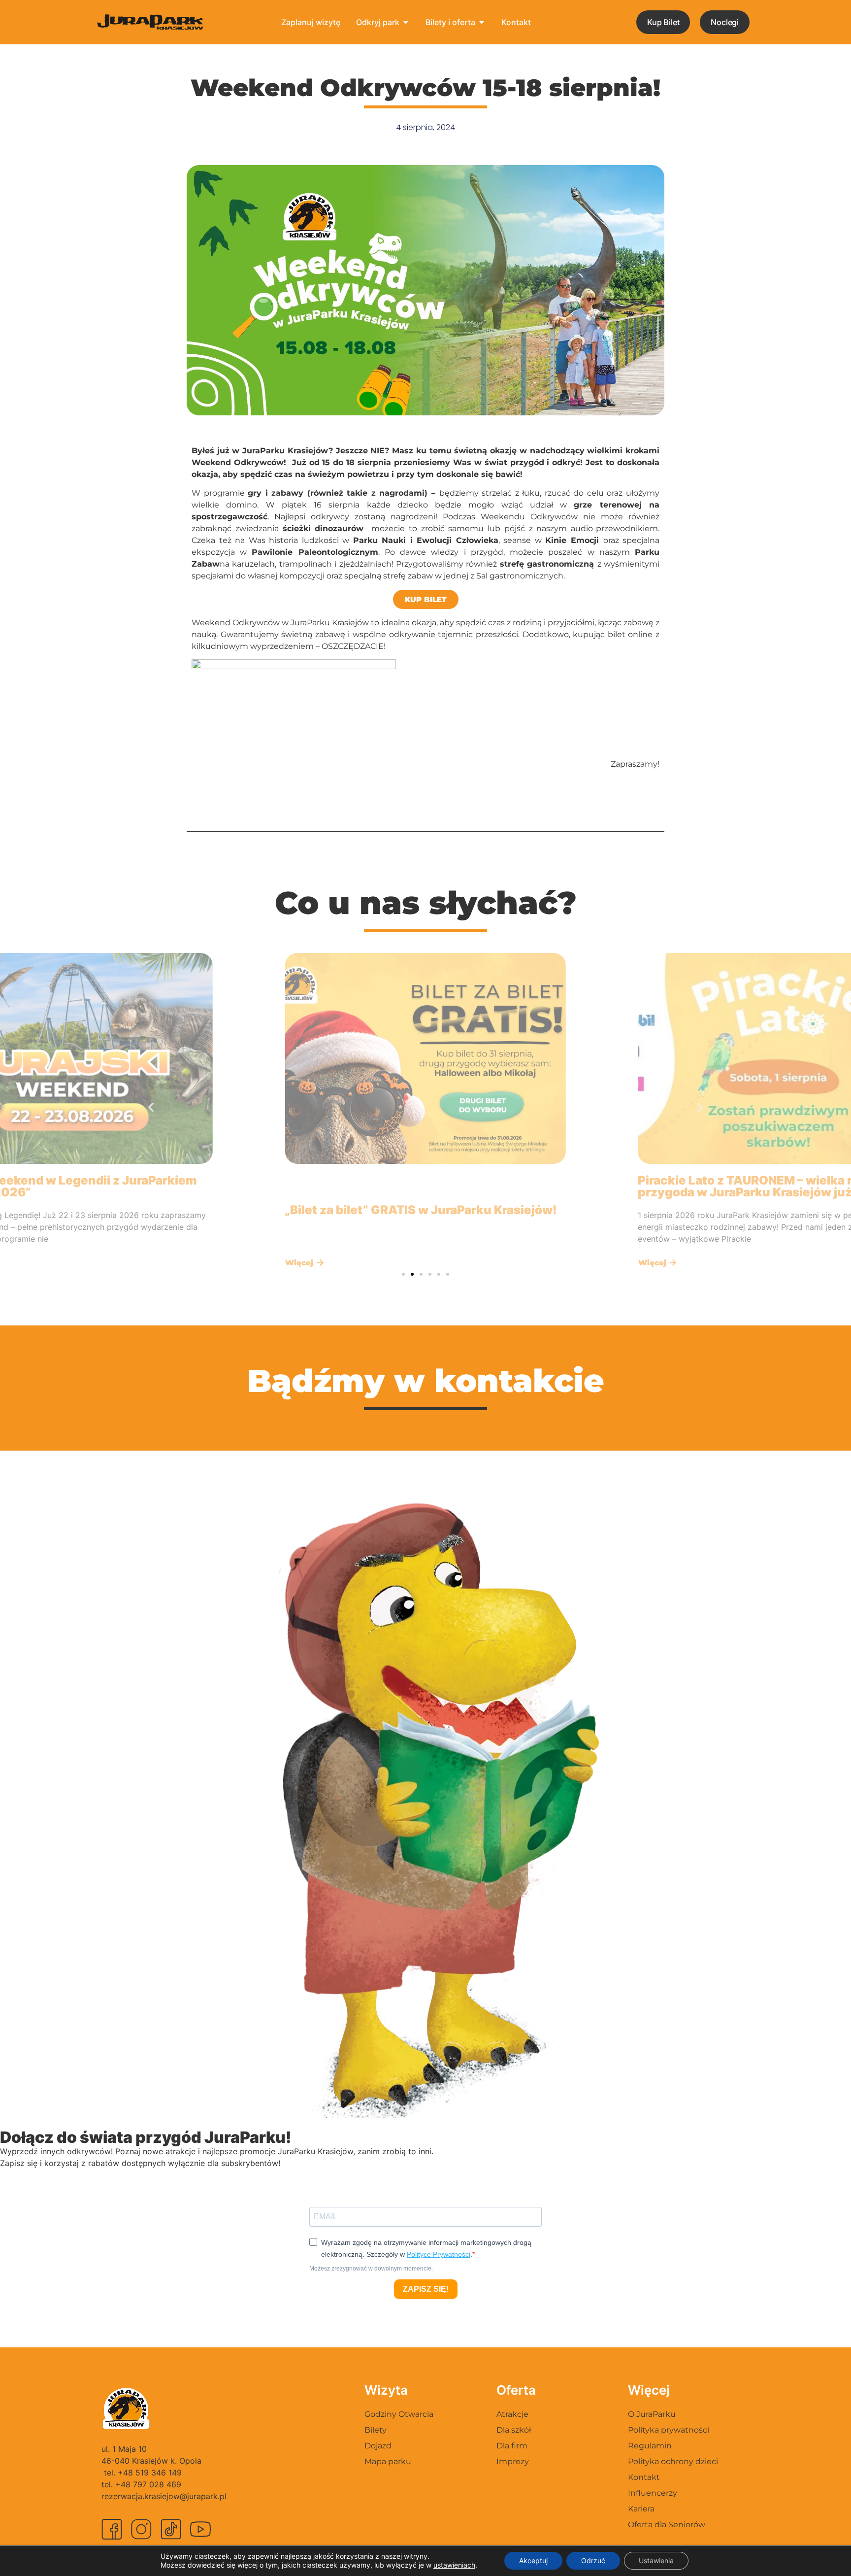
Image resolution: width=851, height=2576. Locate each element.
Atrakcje (512, 2414)
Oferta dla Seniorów (667, 2525)
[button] (151, 1107)
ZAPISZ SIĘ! (426, 2289)
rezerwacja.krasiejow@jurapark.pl (164, 2496)
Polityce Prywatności (439, 2254)
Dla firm (512, 2446)
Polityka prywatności (669, 2430)
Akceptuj (533, 2560)
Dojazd (378, 2446)
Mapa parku (388, 2461)
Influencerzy (653, 2493)
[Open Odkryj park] (406, 22)
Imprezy (513, 2461)
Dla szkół (514, 2430)
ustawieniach (454, 2565)
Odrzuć (593, 2560)
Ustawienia (656, 2560)
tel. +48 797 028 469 (141, 2484)
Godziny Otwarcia (399, 2414)
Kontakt (644, 2477)
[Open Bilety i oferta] (482, 22)
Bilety (376, 2430)
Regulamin (650, 2446)
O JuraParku (652, 2414)
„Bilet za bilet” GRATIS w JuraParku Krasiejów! (421, 1210)
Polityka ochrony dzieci (673, 2461)
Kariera (641, 2509)
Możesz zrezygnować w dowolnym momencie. (371, 2269)
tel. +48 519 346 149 (143, 2473)
